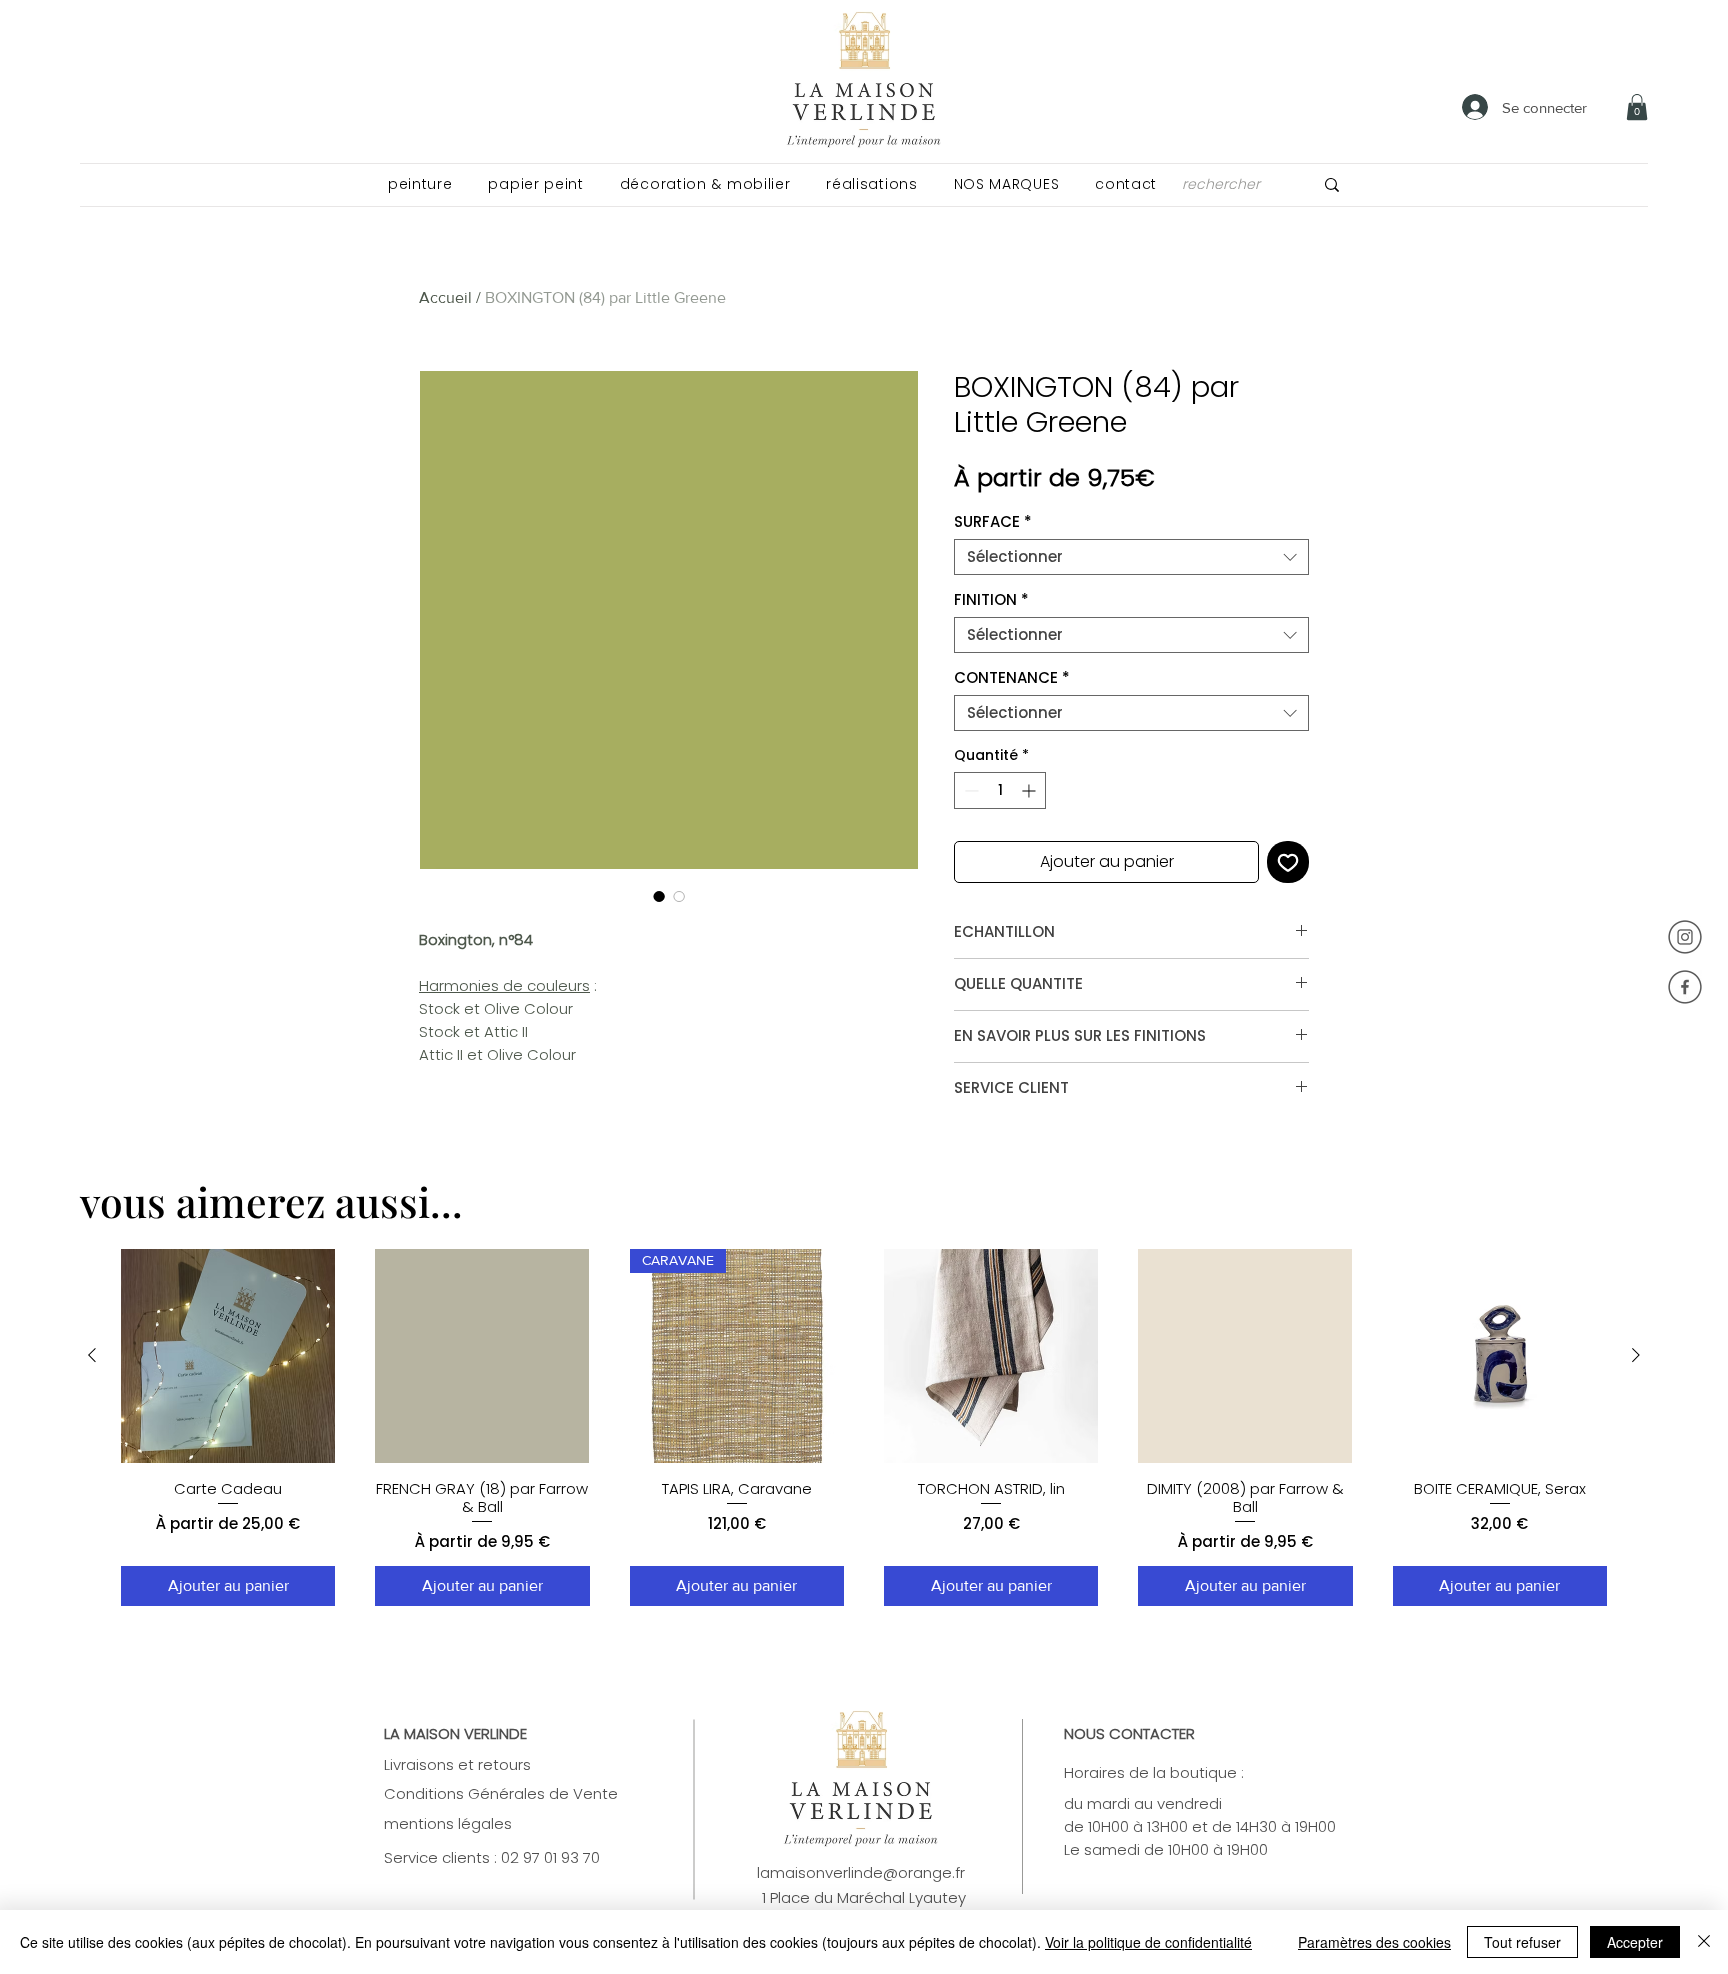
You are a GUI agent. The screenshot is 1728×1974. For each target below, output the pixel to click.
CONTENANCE (1012, 678)
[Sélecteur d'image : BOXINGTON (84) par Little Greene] (659, 896)
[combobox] (1131, 557)
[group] (864, 1427)
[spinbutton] (1000, 790)
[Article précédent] (92, 1355)
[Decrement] (969, 790)
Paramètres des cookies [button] (1374, 1942)
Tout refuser (1522, 1942)
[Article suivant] (1636, 1355)
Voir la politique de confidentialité (1148, 1942)
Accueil (445, 297)
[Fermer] (1704, 1942)
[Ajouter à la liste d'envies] (1288, 862)
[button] (420, 184)
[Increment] (1030, 790)
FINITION (991, 600)
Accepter (1635, 1942)
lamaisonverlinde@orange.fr (861, 1872)
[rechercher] (1332, 184)
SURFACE (993, 522)
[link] (1637, 107)
